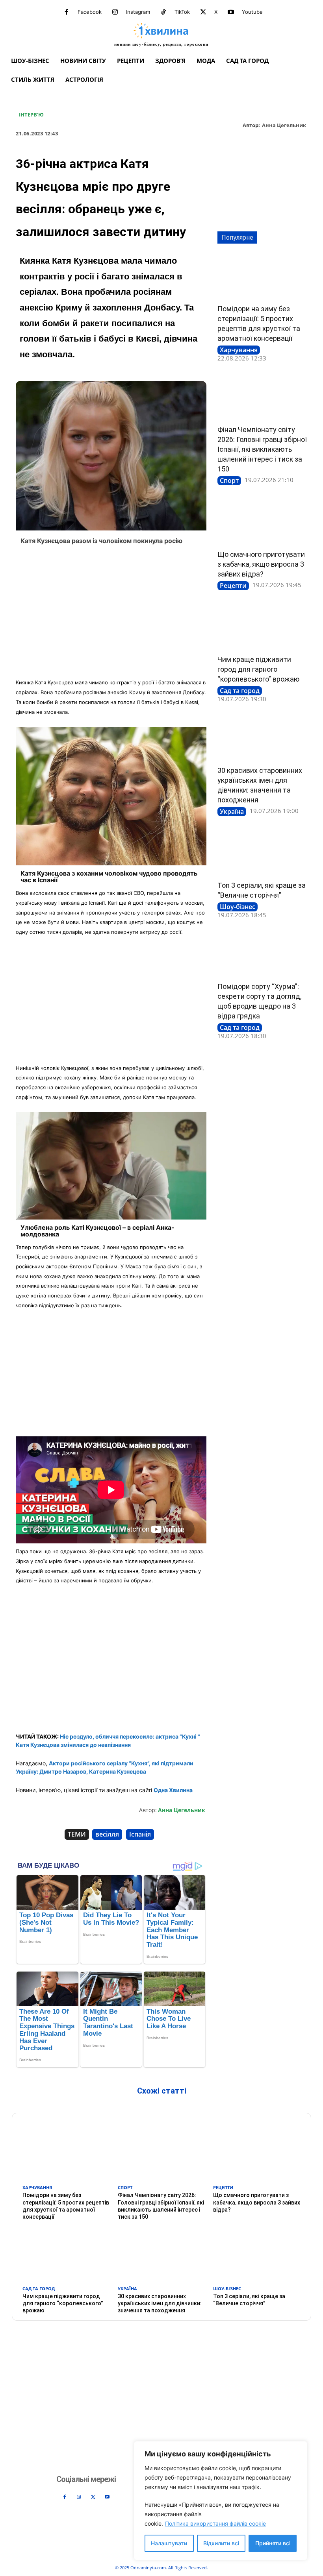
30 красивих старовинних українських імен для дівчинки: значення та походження (160, 2303)
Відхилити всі (221, 2543)
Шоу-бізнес (238, 907)
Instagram (138, 12)
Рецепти (233, 586)
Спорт (229, 480)
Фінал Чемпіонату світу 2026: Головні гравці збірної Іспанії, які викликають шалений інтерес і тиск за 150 (262, 449)
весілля (107, 1834)
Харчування (239, 350)
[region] (221, 2501)
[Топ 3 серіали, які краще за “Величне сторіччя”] (262, 853)
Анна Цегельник (284, 126)
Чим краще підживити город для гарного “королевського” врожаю (258, 669)
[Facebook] (67, 12)
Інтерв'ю (31, 115)
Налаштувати (169, 2543)
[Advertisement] (111, 614)
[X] (203, 12)
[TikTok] (163, 12)
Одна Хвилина (173, 1790)
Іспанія (140, 1834)
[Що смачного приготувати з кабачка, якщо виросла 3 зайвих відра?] (262, 522)
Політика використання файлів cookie (215, 2523)
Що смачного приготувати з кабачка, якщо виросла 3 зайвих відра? (261, 564)
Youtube (252, 12)
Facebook (90, 12)
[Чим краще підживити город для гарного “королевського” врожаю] (262, 627)
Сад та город (240, 691)
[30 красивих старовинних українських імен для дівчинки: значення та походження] (262, 738)
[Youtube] (231, 12)
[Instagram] (115, 12)
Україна (232, 811)
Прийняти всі (273, 2543)
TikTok (182, 12)
